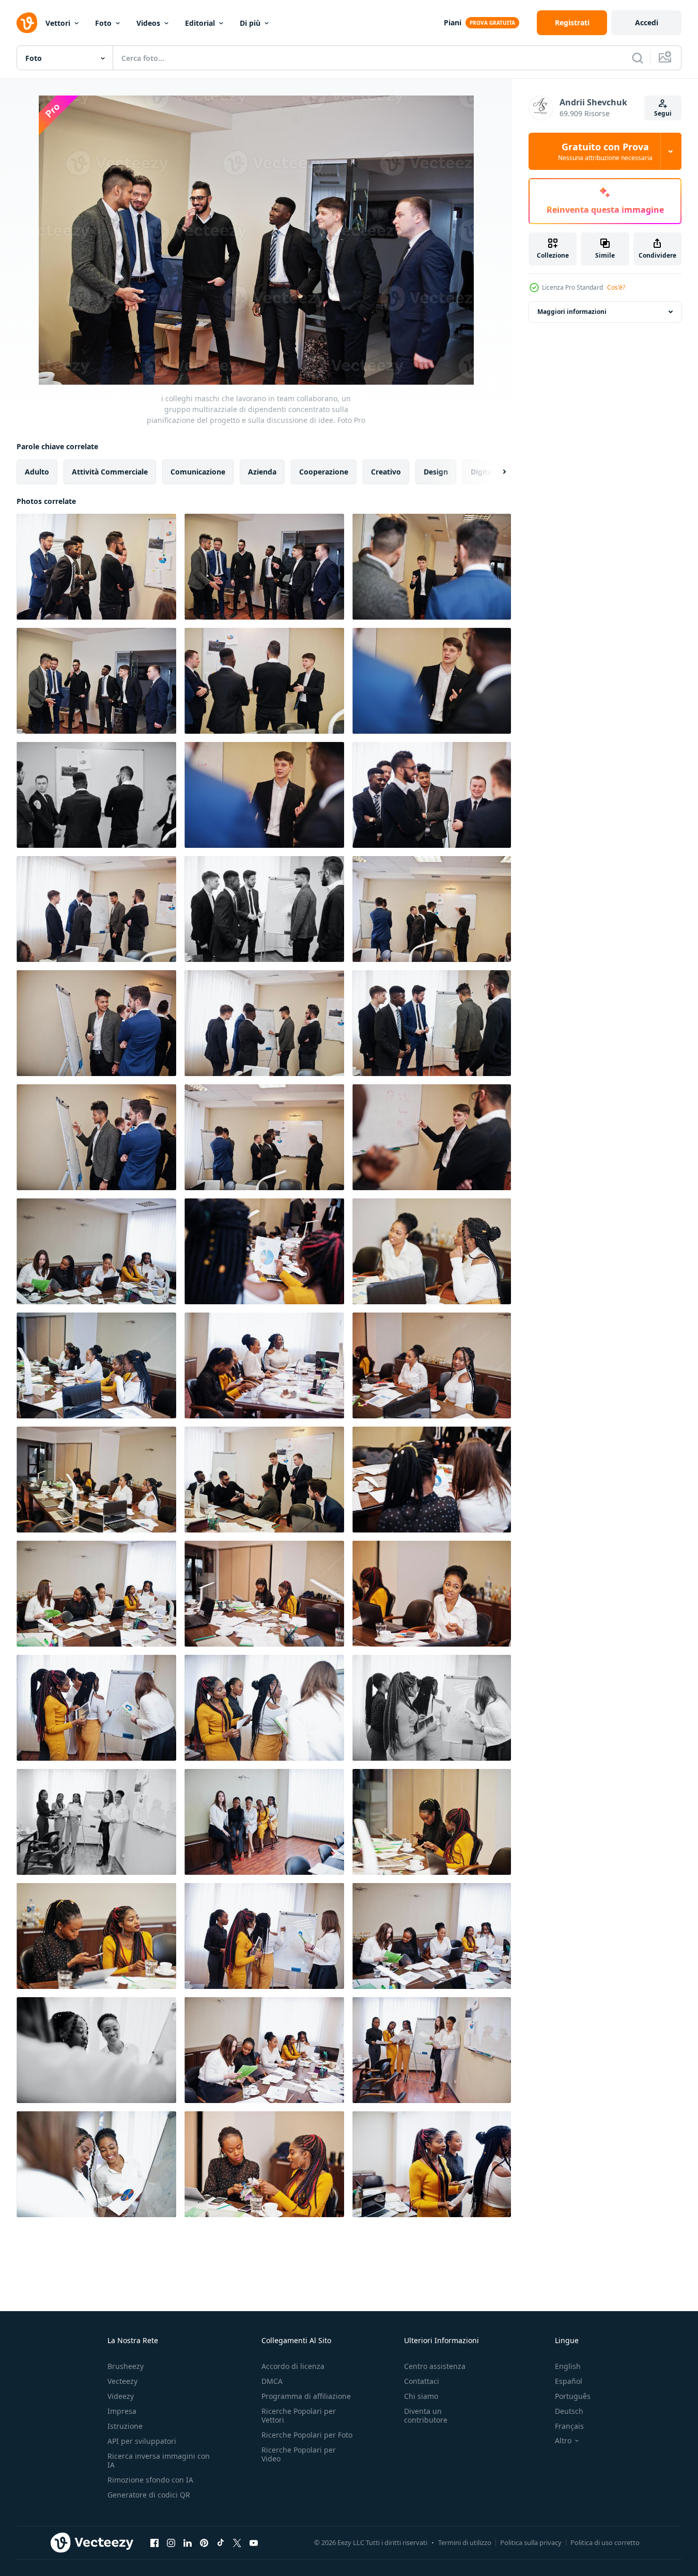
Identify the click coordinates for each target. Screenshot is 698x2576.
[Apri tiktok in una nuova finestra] (221, 2542)
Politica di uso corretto (605, 2542)
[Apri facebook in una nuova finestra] (154, 2542)
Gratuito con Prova (605, 151)
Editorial (200, 23)
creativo (386, 472)
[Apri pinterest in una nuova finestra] (204, 2542)
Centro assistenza (435, 2366)
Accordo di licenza (293, 2366)
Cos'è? (616, 287)
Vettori (58, 23)
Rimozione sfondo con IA (150, 2480)
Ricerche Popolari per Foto (307, 2435)
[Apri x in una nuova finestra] (237, 2542)
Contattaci (422, 2381)
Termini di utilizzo (465, 2542)
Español (569, 2381)
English (568, 2366)
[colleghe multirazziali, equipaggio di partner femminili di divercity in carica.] (264, 1822)
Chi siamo (421, 2396)
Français (569, 2426)
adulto (37, 472)
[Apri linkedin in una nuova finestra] (188, 2542)
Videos (148, 23)
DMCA (272, 2381)
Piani (453, 22)
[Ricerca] (638, 58)
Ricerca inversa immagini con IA (159, 2460)
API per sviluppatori (142, 2441)
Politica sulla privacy (531, 2542)
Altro (563, 2441)
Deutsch (569, 2411)
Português (573, 2396)
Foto (103, 23)
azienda (262, 472)
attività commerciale (110, 472)
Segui (663, 113)
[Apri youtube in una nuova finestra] (254, 2542)
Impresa (122, 2411)
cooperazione (324, 472)
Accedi (647, 22)
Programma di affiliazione (306, 2396)
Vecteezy (122, 2381)
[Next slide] (495, 472)
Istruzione (125, 2426)
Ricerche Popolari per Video (299, 2454)
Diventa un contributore (426, 2415)
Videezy (121, 2396)
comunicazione (198, 472)
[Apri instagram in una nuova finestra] (171, 2542)
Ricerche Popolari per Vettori (299, 2415)
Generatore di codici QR (149, 2495)
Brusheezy (126, 2366)
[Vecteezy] (27, 23)
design (436, 472)
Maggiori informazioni (572, 312)
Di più (250, 23)
